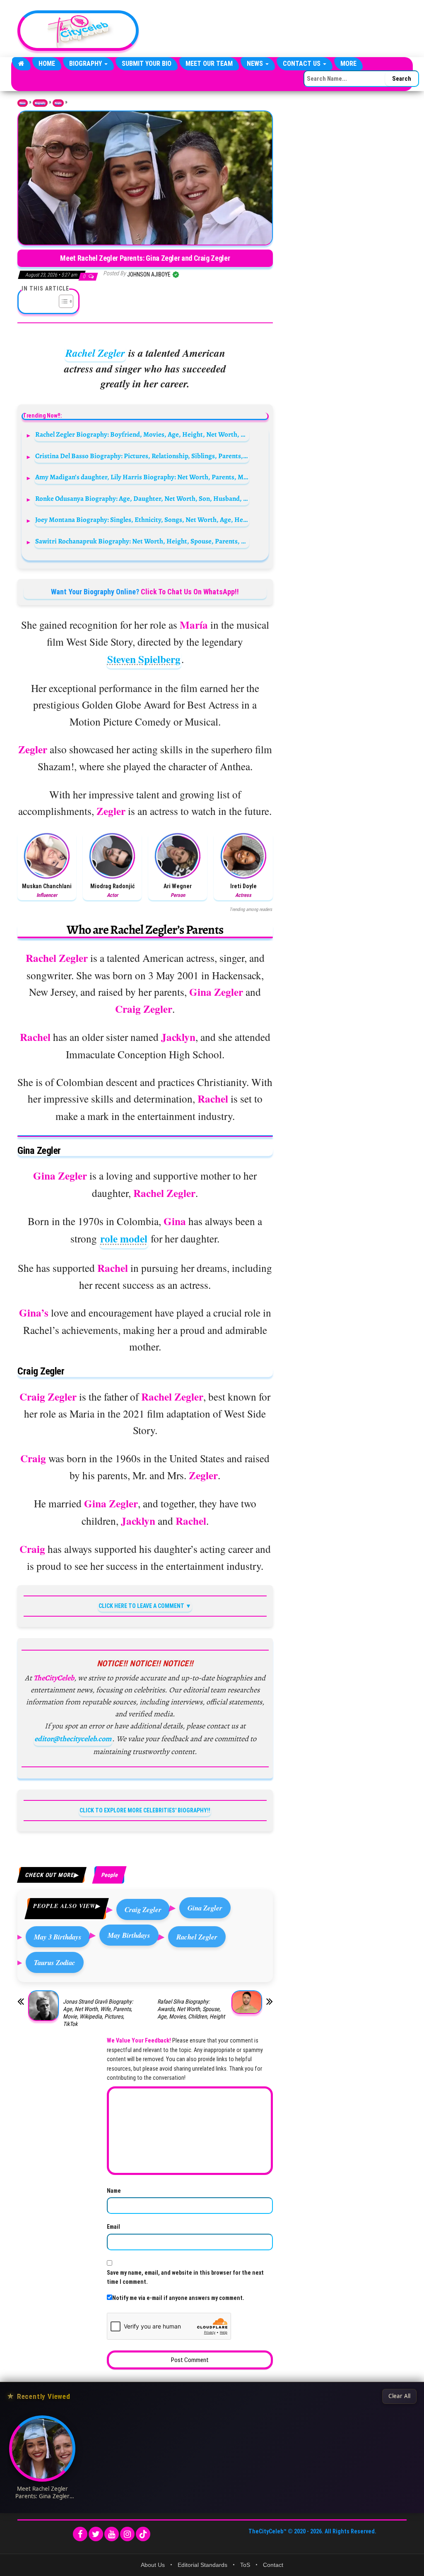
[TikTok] (143, 2534)
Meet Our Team (209, 64)
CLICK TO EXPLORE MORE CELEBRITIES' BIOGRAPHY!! (145, 1810)
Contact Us (302, 64)
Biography (86, 64)
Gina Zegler (205, 1908)
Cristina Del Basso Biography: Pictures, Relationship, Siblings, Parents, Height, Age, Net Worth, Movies (142, 456)
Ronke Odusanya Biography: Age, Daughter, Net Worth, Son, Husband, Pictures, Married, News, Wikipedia (142, 499)
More (348, 64)
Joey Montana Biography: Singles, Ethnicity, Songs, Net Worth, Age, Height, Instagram (142, 520)
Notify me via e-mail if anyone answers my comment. (178, 2298)
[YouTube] (112, 2534)
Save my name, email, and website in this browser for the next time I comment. (185, 2277)
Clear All (399, 2396)
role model (124, 1239)
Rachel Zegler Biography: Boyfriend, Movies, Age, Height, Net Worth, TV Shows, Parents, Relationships (142, 434)
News (256, 64)
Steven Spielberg (144, 659)
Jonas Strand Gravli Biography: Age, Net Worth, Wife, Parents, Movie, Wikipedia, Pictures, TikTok (98, 2013)
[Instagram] (127, 2534)
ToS (245, 2565)
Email (113, 2227)
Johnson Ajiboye (149, 274)
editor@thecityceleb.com (73, 1739)
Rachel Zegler (95, 353)
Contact (273, 2565)
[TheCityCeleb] (21, 64)
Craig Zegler (143, 1909)
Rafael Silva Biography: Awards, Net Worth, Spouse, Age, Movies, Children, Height (191, 2009)
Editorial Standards (202, 2565)
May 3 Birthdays (58, 1937)
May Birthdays (129, 1935)
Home (47, 64)
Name (114, 2191)
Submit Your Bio (147, 64)
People (58, 103)
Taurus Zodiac (55, 1962)
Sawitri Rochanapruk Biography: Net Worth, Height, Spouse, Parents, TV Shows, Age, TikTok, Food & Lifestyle (142, 541)
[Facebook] (80, 2534)
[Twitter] (96, 2534)
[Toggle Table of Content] (62, 301)
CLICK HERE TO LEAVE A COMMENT (141, 1606)
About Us (153, 2565)
